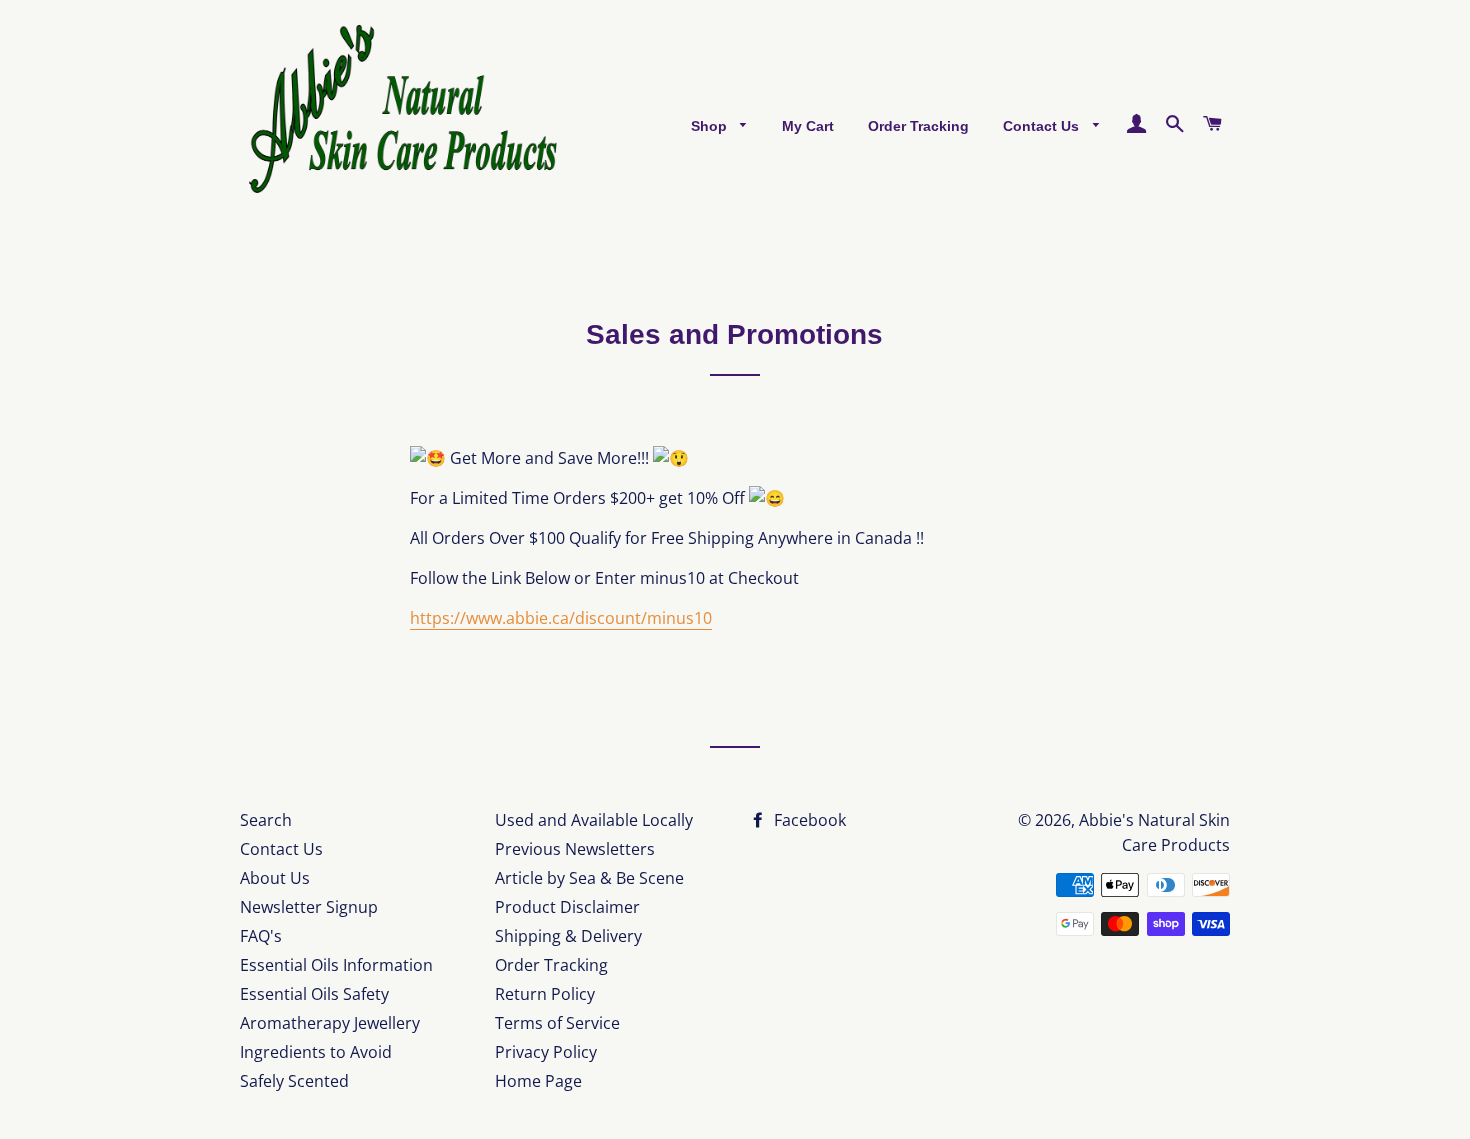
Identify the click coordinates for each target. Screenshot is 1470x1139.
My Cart (808, 126)
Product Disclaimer (567, 907)
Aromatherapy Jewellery (330, 1023)
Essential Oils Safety (314, 994)
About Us (275, 878)
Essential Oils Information (336, 965)
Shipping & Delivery (568, 936)
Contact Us (1043, 126)
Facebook (808, 820)
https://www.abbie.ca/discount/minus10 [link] (561, 618)
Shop (711, 126)
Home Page (538, 1081)
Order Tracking (918, 126)
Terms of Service (557, 1023)
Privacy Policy (546, 1052)
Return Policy (545, 994)
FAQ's (261, 936)
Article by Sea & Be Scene (589, 878)
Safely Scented (294, 1081)
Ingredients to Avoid (316, 1052)
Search (266, 820)
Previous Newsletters (575, 849)
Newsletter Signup (309, 907)
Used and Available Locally (594, 820)
